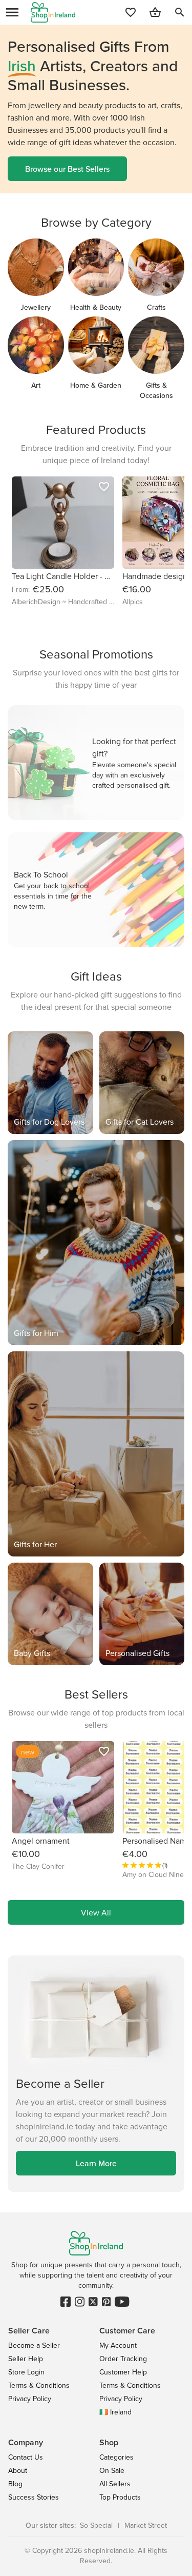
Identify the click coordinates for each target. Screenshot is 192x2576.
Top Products (120, 2497)
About (18, 2470)
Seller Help (26, 2359)
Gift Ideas (96, 976)
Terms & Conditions (39, 2385)
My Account (118, 2345)
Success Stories (34, 2497)
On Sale (112, 2470)
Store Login (26, 2372)
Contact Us (26, 2457)
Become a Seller (34, 2345)
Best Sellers (96, 1694)
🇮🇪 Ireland (115, 2412)
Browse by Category (96, 222)
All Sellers (115, 2484)
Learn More (96, 2163)
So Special (96, 2525)
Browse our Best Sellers (67, 169)
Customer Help (123, 2372)
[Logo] (53, 12)
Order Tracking (123, 2359)
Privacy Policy (30, 2399)
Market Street (146, 2525)
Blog (15, 2484)
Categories (116, 2457)
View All (96, 1912)
